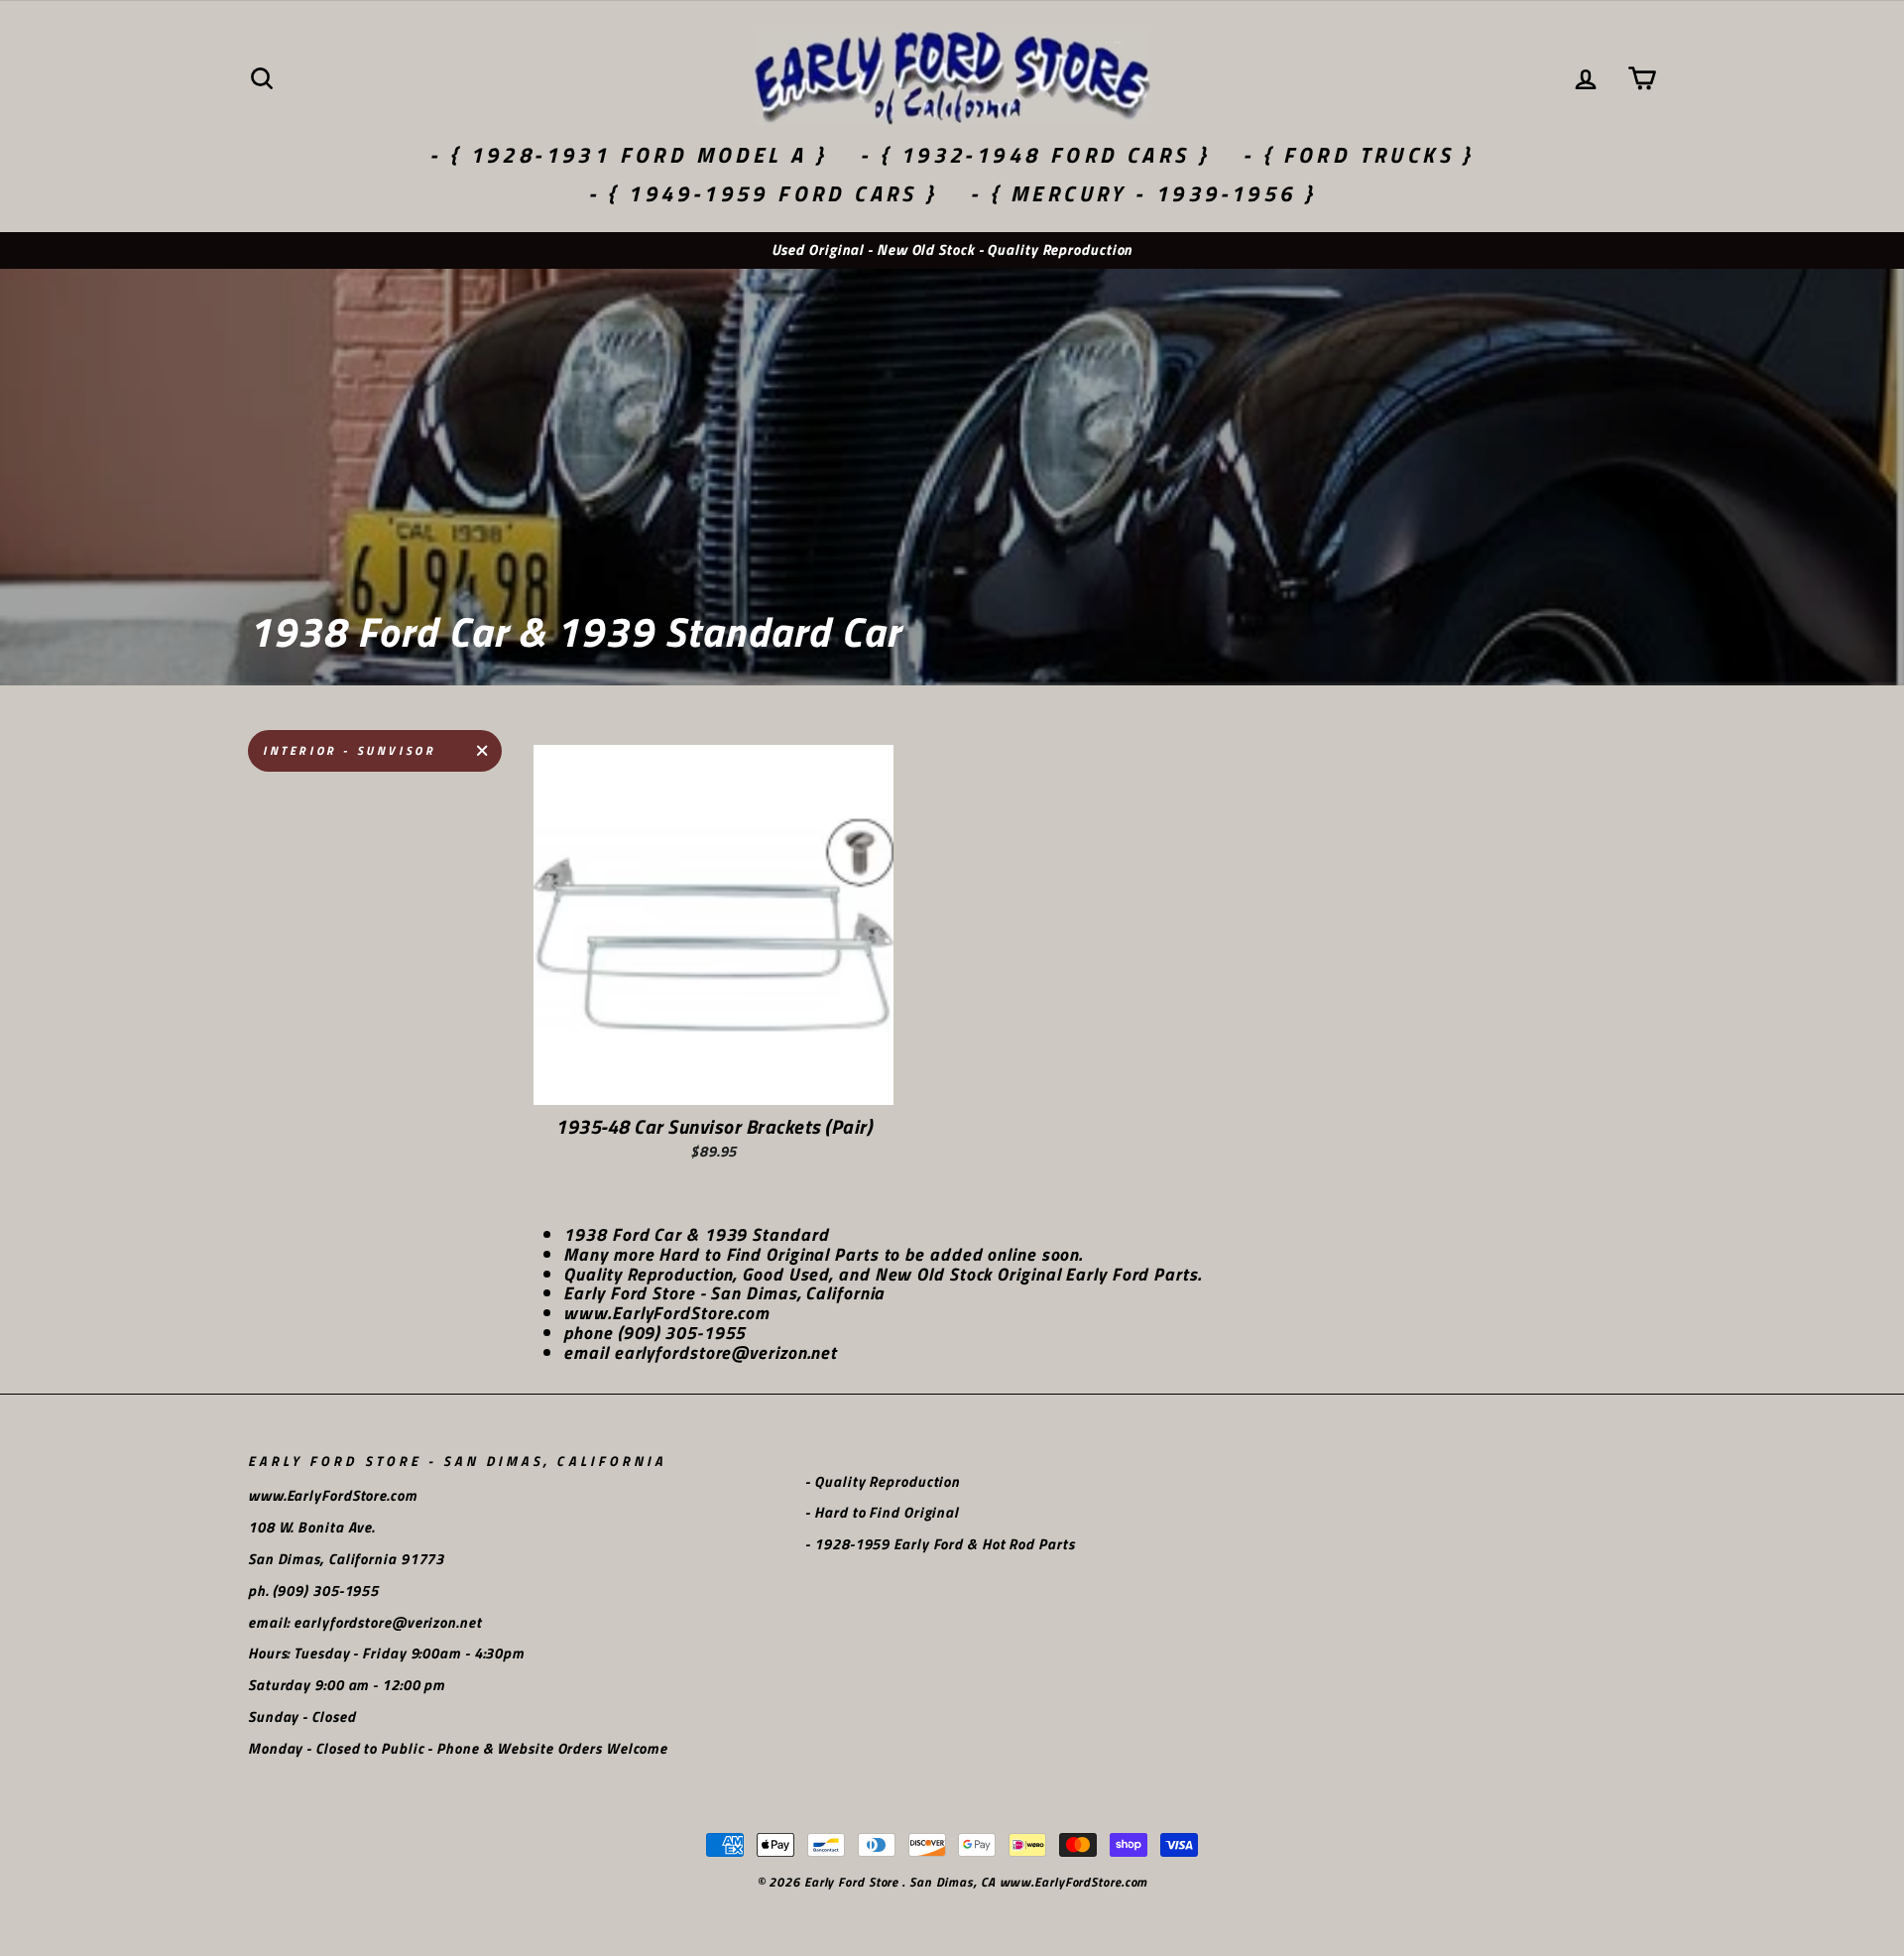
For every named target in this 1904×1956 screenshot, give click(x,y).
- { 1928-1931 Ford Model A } (628, 155)
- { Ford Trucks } (1359, 155)
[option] (952, 250)
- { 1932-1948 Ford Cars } (1035, 155)
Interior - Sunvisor (349, 750)
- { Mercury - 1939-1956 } (1143, 193)
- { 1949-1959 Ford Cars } (763, 193)
